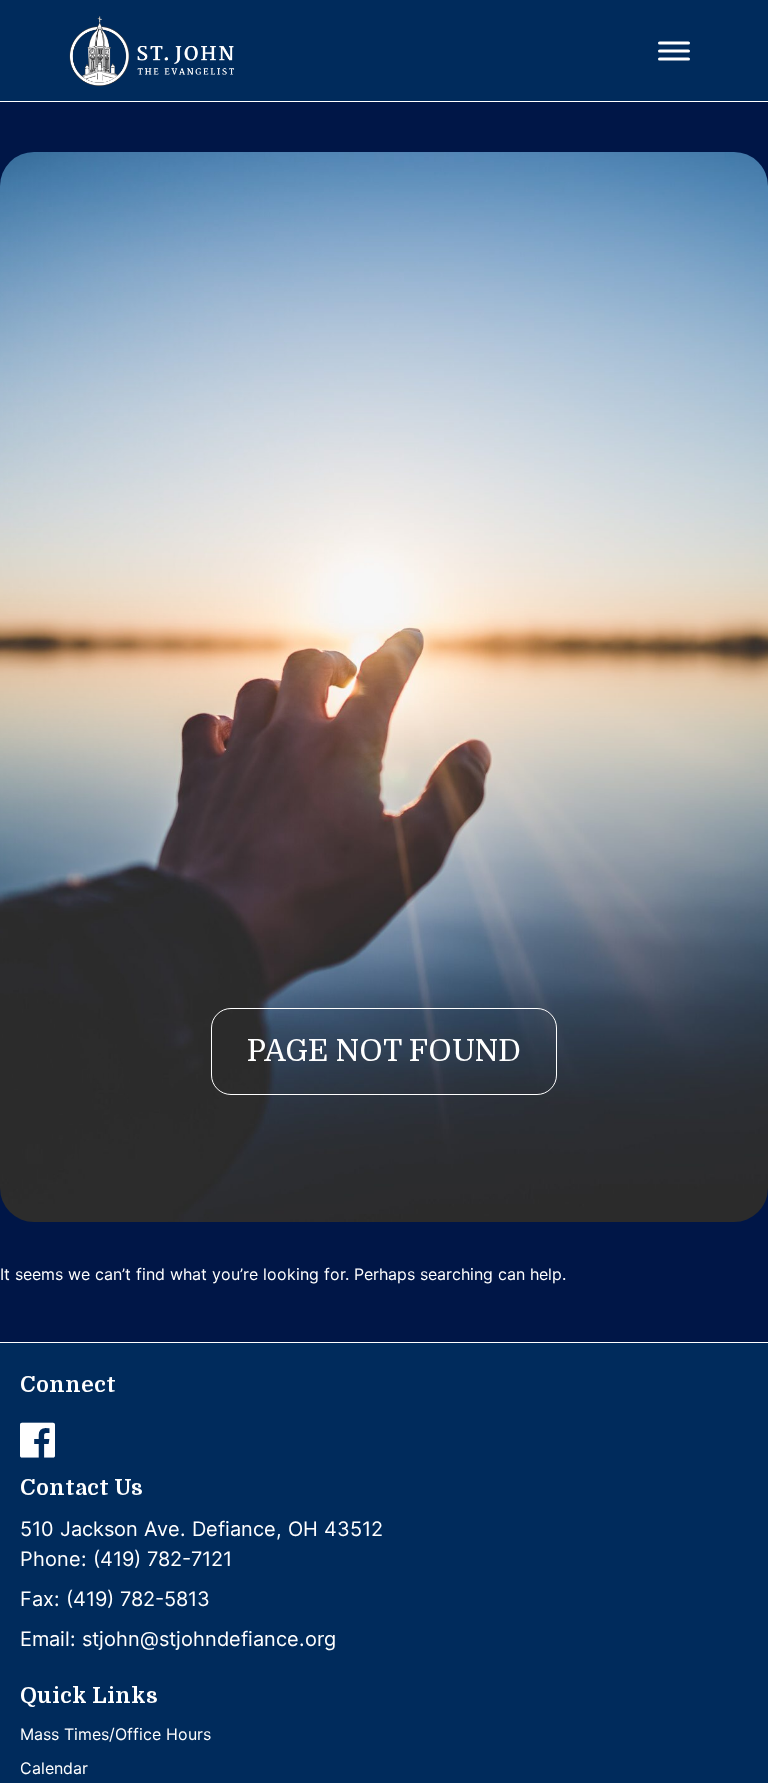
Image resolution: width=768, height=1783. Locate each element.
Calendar (54, 1768)
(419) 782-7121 (162, 1559)
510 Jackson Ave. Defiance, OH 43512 (201, 1529)
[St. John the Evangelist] (151, 51)
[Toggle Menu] (674, 50)
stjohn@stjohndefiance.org (209, 1639)
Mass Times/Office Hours (115, 1734)
